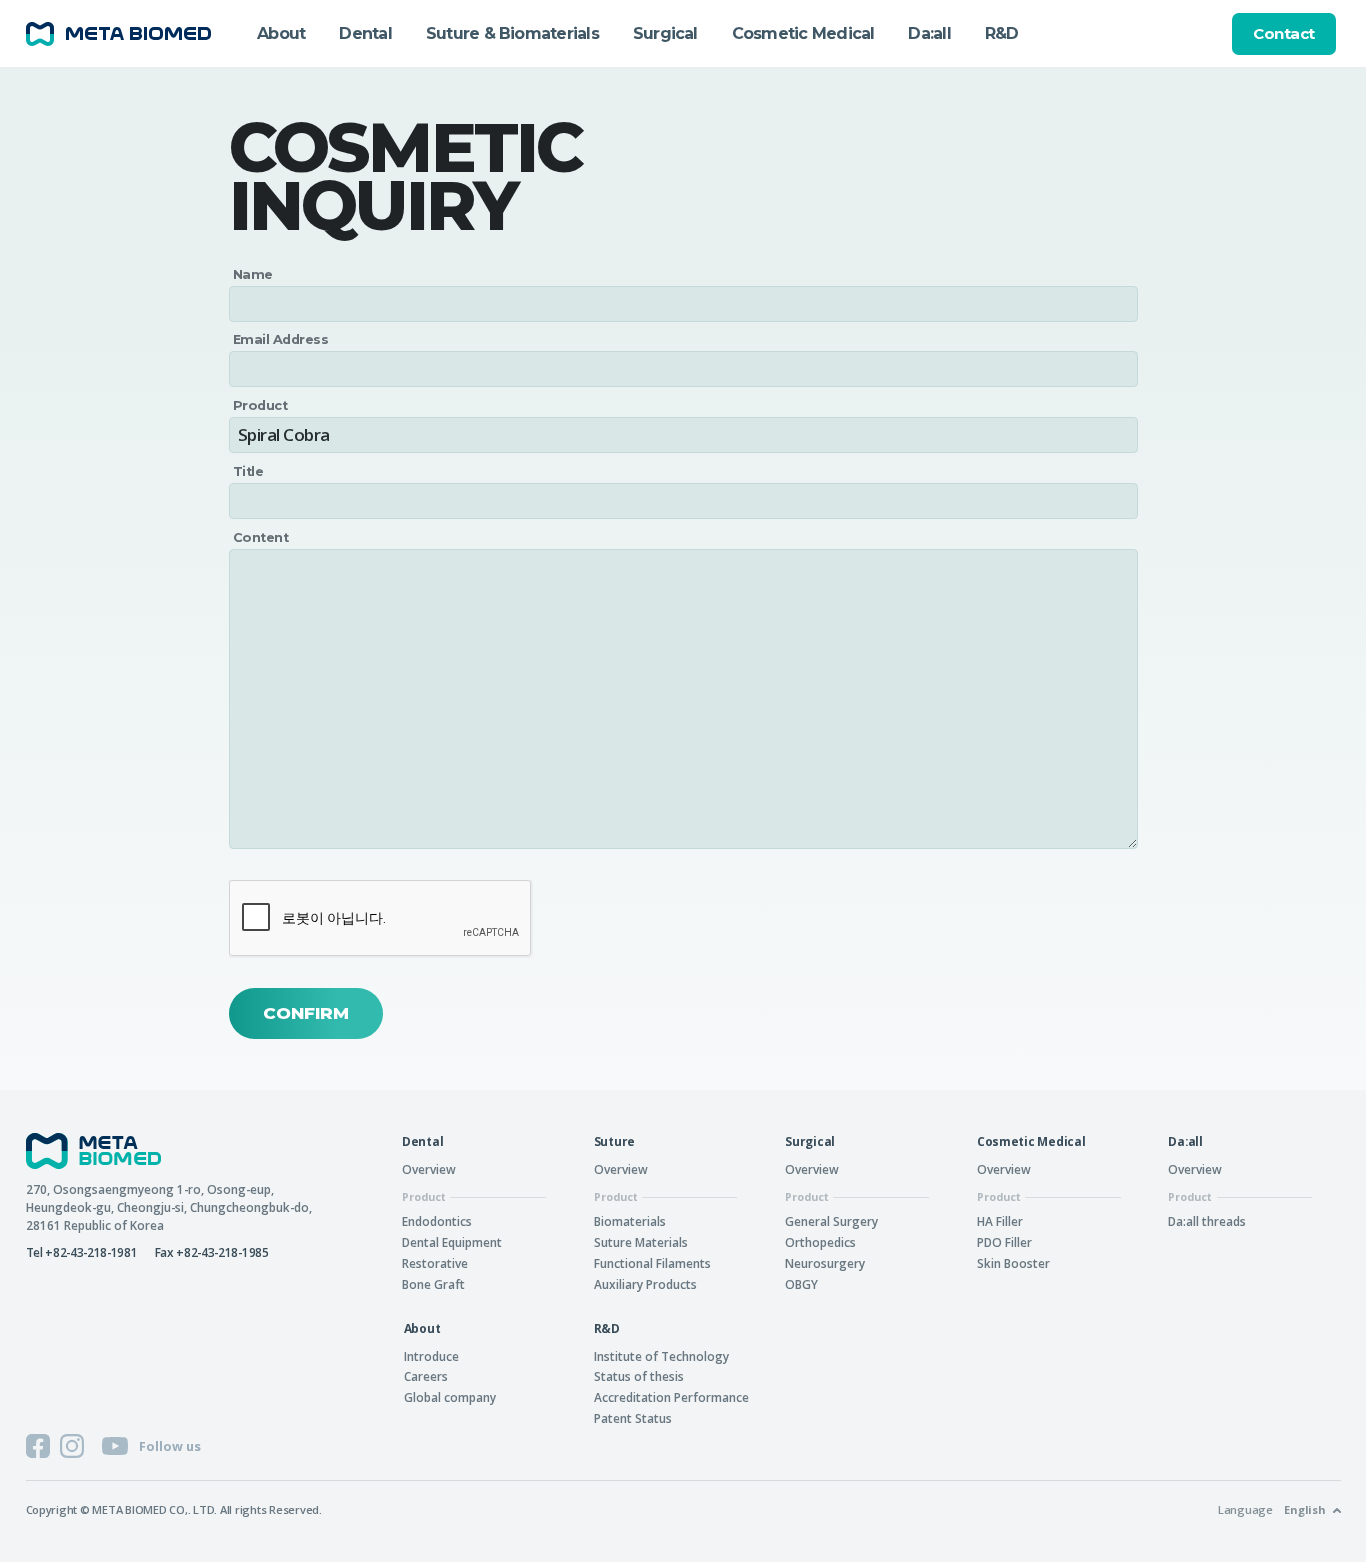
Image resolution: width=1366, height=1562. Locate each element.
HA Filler (1000, 1221)
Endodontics (437, 1221)
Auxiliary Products (645, 1284)
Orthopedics (820, 1242)
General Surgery (831, 1221)
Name (253, 275)
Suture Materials (641, 1242)
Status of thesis (639, 1376)
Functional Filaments (652, 1263)
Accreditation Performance (671, 1397)
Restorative (435, 1263)
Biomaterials (630, 1221)
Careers (426, 1376)
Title (248, 472)
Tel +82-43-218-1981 (82, 1252)
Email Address (280, 340)
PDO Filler (1004, 1242)
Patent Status (633, 1418)
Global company (450, 1397)
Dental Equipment (452, 1242)
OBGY (801, 1284)
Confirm (306, 1013)
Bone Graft (433, 1284)
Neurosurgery (825, 1263)
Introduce (431, 1356)
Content (260, 538)
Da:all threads (1207, 1221)
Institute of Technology (661, 1356)
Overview (429, 1169)
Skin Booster (1013, 1263)
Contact (1284, 33)
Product (260, 406)
